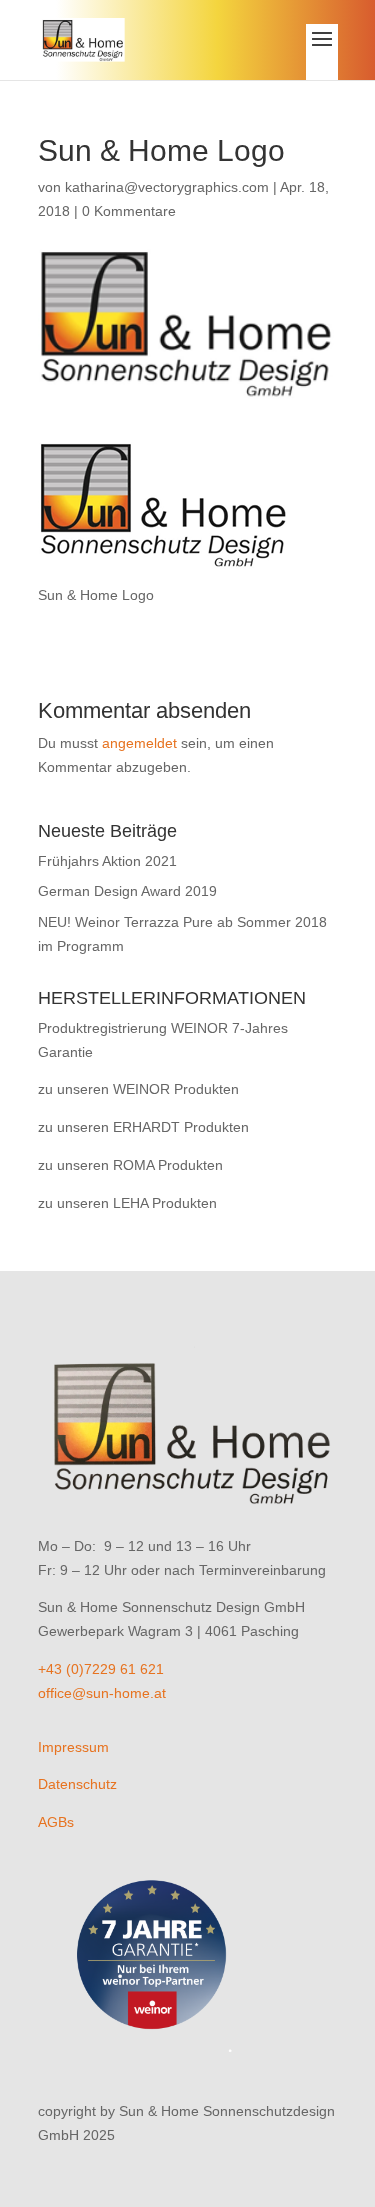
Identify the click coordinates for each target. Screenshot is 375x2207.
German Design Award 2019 (127, 891)
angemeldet (139, 743)
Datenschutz (77, 1784)
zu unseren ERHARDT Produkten (143, 1127)
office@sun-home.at (102, 1693)
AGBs (56, 1822)
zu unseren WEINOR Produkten (138, 1089)
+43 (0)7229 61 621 (101, 1669)
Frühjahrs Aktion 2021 (107, 861)
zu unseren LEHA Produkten (127, 1203)
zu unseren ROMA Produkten (130, 1165)
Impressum (73, 1747)
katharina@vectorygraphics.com (167, 187)
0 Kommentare (129, 211)
